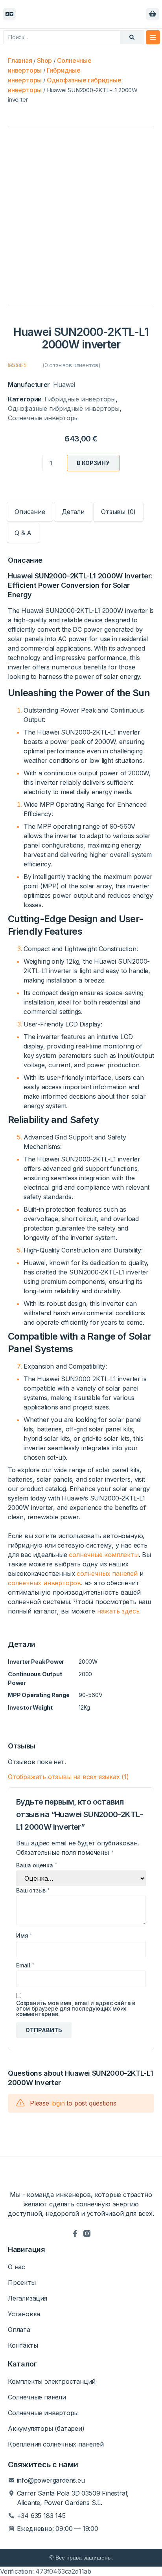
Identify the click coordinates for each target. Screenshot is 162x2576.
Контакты (23, 2345)
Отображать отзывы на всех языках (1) (68, 1777)
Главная (20, 60)
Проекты (22, 2282)
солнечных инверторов (44, 1583)
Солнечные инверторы (43, 418)
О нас (17, 2267)
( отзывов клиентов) (72, 365)
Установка (24, 2314)
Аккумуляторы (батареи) (46, 2428)
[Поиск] (132, 37)
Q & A (23, 533)
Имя (24, 1936)
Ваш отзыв (33, 1891)
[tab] (30, 512)
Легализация (28, 2298)
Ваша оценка (37, 1865)
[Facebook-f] (75, 2233)
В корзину (93, 463)
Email (25, 1965)
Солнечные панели (37, 2397)
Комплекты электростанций (52, 2381)
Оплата (19, 2330)
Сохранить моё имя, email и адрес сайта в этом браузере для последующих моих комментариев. (76, 2009)
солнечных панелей (107, 1573)
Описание (30, 512)
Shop (44, 60)
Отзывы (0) (118, 512)
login (58, 2103)
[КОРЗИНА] (153, 14)
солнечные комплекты (104, 1555)
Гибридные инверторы (80, 399)
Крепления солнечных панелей (56, 2444)
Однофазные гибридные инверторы (64, 408)
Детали (73, 512)
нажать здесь (118, 1611)
